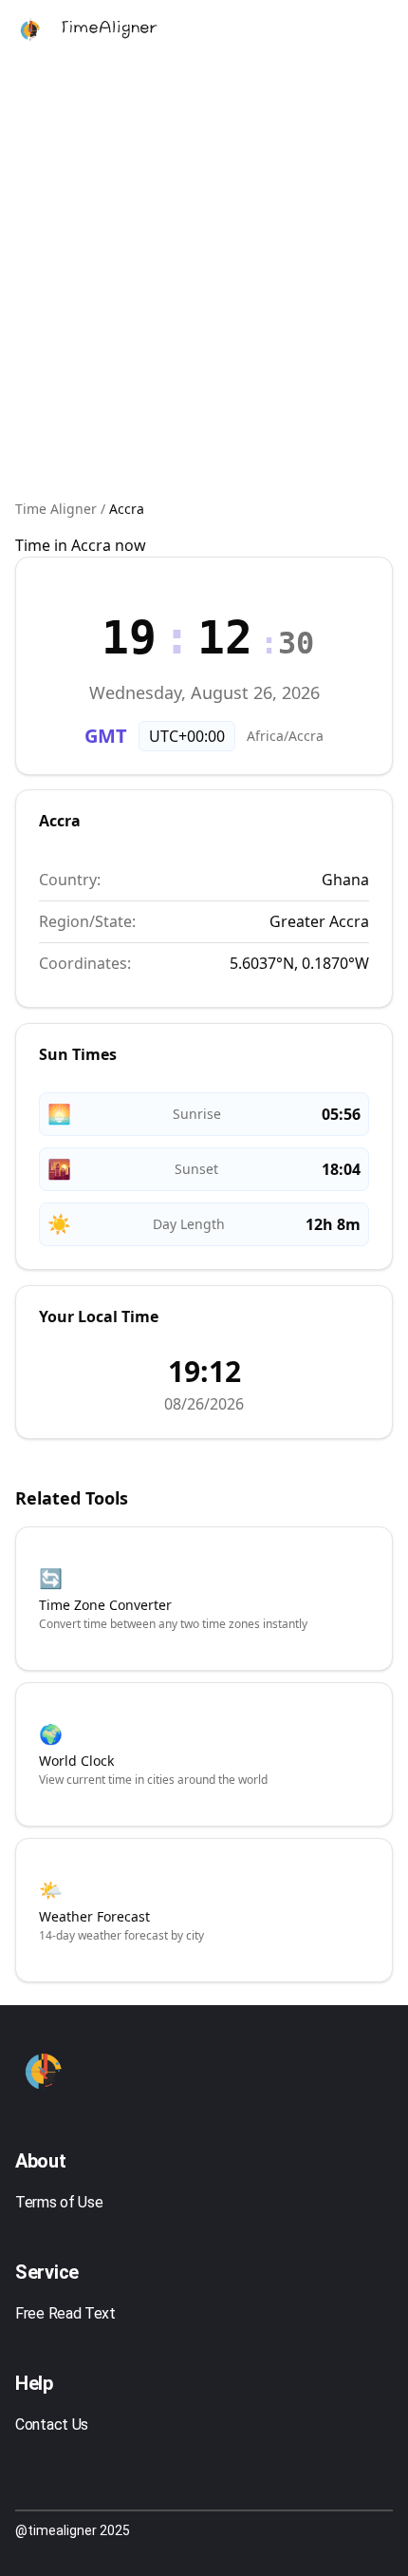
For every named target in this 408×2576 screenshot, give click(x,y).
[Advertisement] (204, 280)
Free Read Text (65, 2313)
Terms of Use (59, 2202)
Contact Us (52, 2424)
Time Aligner (56, 509)
